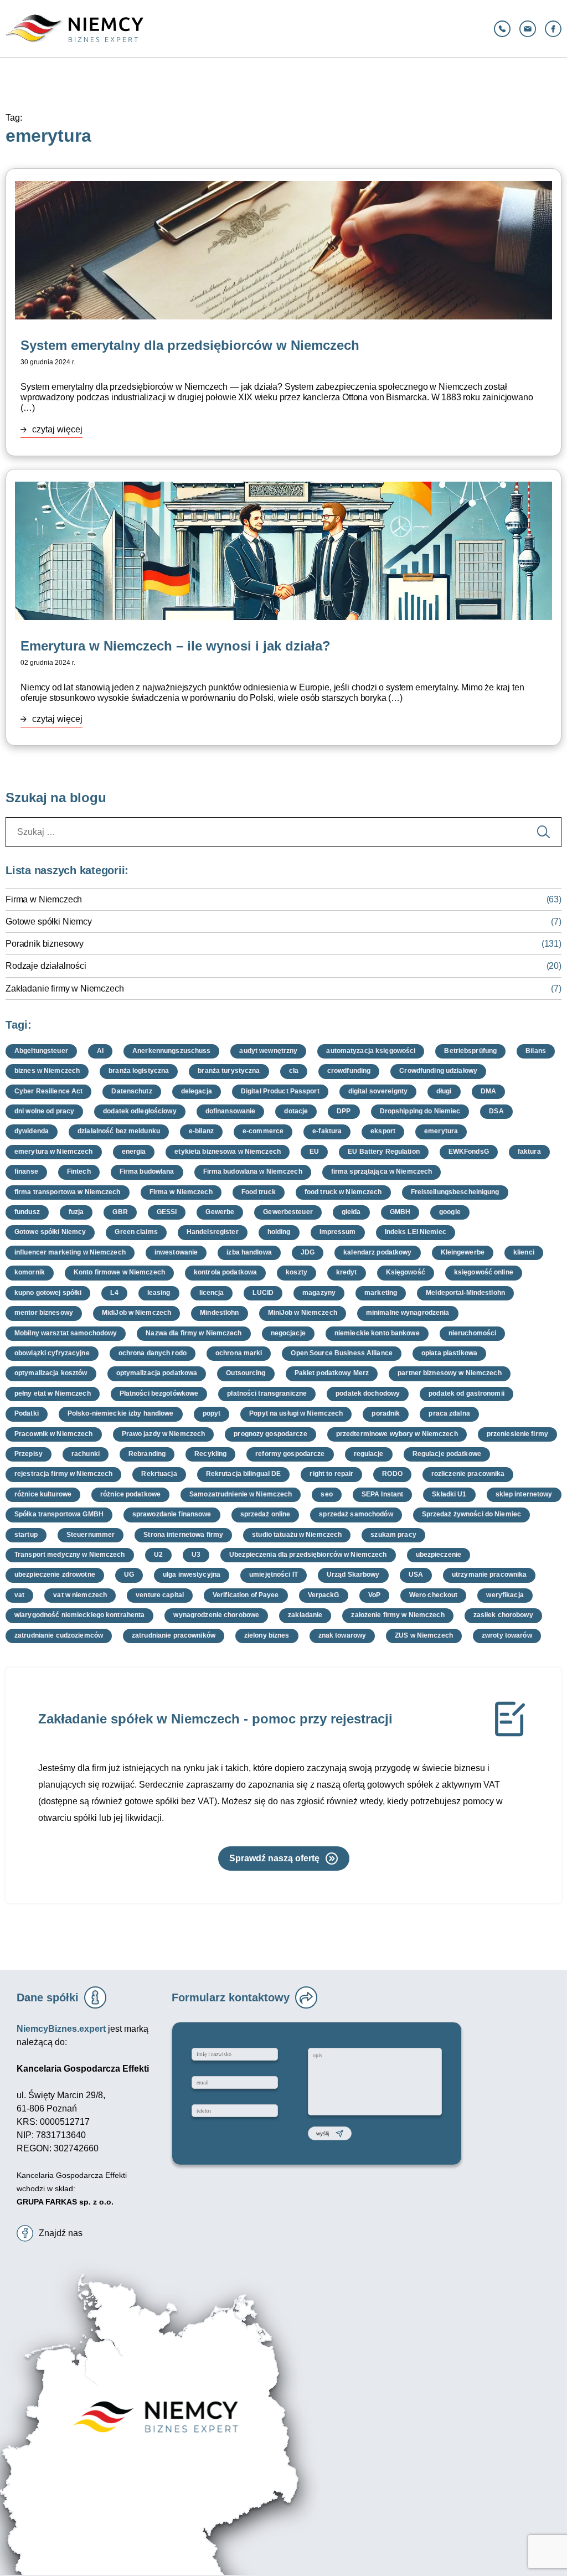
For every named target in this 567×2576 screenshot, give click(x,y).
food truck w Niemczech (343, 1192)
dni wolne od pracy (44, 1111)
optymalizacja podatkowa (157, 1373)
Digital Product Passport (280, 1091)
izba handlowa (249, 1252)
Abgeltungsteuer (41, 1051)
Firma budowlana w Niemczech (253, 1171)
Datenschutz (132, 1091)
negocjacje (288, 1333)
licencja (212, 1293)
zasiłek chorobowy (503, 1615)
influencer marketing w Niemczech (70, 1252)
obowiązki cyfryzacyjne (52, 1353)
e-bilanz (201, 1131)
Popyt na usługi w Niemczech (296, 1413)
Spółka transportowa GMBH (59, 1514)
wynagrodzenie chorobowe (216, 1615)
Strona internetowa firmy (183, 1535)
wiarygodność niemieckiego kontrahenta (79, 1615)
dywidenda (32, 1131)
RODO (392, 1474)
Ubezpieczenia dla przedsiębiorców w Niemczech (308, 1555)
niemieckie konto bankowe (377, 1333)
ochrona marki (239, 1353)
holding (279, 1232)
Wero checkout (434, 1595)
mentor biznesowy (44, 1313)
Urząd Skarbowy (353, 1574)
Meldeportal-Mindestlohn (465, 1293)
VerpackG (324, 1595)
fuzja (76, 1212)
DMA (488, 1091)
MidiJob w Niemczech (136, 1313)
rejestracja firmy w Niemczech (63, 1474)
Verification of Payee (246, 1595)
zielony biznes (267, 1635)
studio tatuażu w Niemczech (297, 1535)
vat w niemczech (80, 1595)
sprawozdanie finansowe (172, 1514)
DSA (496, 1111)
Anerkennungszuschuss (171, 1051)
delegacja (197, 1091)
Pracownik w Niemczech (54, 1434)
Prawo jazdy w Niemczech (164, 1434)
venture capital (160, 1595)
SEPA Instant (382, 1494)
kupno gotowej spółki (48, 1293)
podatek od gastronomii (467, 1393)
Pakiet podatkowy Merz (332, 1373)
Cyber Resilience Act (48, 1091)
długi (444, 1091)
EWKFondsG (469, 1152)
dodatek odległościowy (140, 1111)
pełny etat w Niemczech (53, 1393)
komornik (30, 1272)
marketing (381, 1293)
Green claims (136, 1232)
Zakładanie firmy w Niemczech (65, 988)
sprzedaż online (266, 1514)
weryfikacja (505, 1595)
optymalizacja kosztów (51, 1373)
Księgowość (406, 1272)
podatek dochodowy (368, 1393)
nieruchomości (473, 1333)
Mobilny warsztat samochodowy (66, 1333)
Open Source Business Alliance (341, 1353)
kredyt (347, 1272)
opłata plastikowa (449, 1353)
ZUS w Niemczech (424, 1635)
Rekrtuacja (159, 1474)
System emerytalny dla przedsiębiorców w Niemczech (190, 345)
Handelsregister (213, 1232)
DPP (344, 1111)
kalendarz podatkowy (377, 1252)
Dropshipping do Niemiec (420, 1111)
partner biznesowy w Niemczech (449, 1373)
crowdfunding (349, 1071)
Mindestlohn (219, 1313)
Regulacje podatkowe (447, 1454)
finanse (26, 1171)
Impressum (338, 1232)
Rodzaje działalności (46, 966)
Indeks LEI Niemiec (416, 1232)
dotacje (296, 1111)
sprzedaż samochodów (356, 1514)
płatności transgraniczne (267, 1393)
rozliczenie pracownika (468, 1474)
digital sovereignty (378, 1091)
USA (416, 1574)
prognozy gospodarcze (270, 1434)
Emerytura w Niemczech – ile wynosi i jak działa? (176, 646)
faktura (529, 1152)
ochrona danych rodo (153, 1353)
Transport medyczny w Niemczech (70, 1555)
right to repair (331, 1474)
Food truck (259, 1192)
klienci (524, 1252)
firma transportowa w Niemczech (68, 1192)
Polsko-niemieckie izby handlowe (121, 1413)
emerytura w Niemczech (54, 1152)
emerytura (441, 1131)
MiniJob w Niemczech (303, 1313)
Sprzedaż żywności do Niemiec (471, 1514)
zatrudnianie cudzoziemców (59, 1635)
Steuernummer (91, 1535)
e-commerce (263, 1131)
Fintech (79, 1171)
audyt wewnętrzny (268, 1051)
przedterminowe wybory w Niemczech (397, 1434)
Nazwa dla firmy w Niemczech (194, 1333)
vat (19, 1595)
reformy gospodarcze (290, 1454)
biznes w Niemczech (47, 1071)
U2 (158, 1555)
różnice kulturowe (43, 1494)
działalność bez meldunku (119, 1131)
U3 (196, 1555)
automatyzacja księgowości (371, 1051)
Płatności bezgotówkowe (159, 1393)
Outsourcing (246, 1373)
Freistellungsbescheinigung (455, 1192)
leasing (159, 1293)
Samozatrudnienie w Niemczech (241, 1494)
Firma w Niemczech (44, 899)
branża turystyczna (229, 1071)
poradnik (386, 1413)
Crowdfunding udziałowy (438, 1071)
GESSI (167, 1212)
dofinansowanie (231, 1111)
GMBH (400, 1212)
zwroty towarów (507, 1635)
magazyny (319, 1293)
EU (314, 1152)
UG (129, 1574)
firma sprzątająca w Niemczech (382, 1171)
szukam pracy (393, 1535)
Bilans (536, 1051)
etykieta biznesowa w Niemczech (228, 1152)
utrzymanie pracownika (489, 1574)
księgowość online (484, 1272)
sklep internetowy (524, 1494)
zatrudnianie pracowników (174, 1635)
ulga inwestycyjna (192, 1574)
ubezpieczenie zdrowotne (55, 1574)
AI (100, 1051)
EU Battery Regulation (384, 1152)
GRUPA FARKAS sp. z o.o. (65, 2202)
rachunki (86, 1454)
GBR (120, 1212)
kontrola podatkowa (225, 1272)
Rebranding (147, 1454)
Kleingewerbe (463, 1252)
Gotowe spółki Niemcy (49, 922)
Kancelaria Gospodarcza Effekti (72, 2175)
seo (326, 1494)
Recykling (210, 1454)
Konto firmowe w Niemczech (119, 1272)
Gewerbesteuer (288, 1212)
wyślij (323, 2133)
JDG (308, 1252)
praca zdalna (449, 1413)
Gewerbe (220, 1212)
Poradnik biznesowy (45, 944)
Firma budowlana (147, 1171)
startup (26, 1535)
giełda (351, 1212)
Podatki (27, 1413)
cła (294, 1071)
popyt (212, 1413)
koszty (297, 1272)
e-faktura (327, 1131)
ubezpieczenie (439, 1555)
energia (134, 1152)
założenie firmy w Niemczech (398, 1615)
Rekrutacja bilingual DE (244, 1474)
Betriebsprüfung (470, 1051)
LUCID (263, 1293)
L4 (114, 1293)
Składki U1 (449, 1494)
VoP (374, 1595)
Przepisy (29, 1454)
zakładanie (305, 1615)
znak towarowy (342, 1635)
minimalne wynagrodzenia (408, 1313)
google (450, 1212)
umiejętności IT (274, 1574)
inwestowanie (176, 1252)
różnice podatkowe (130, 1494)
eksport (383, 1131)
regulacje (369, 1454)
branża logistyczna (139, 1071)
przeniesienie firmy (517, 1434)
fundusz (27, 1212)
